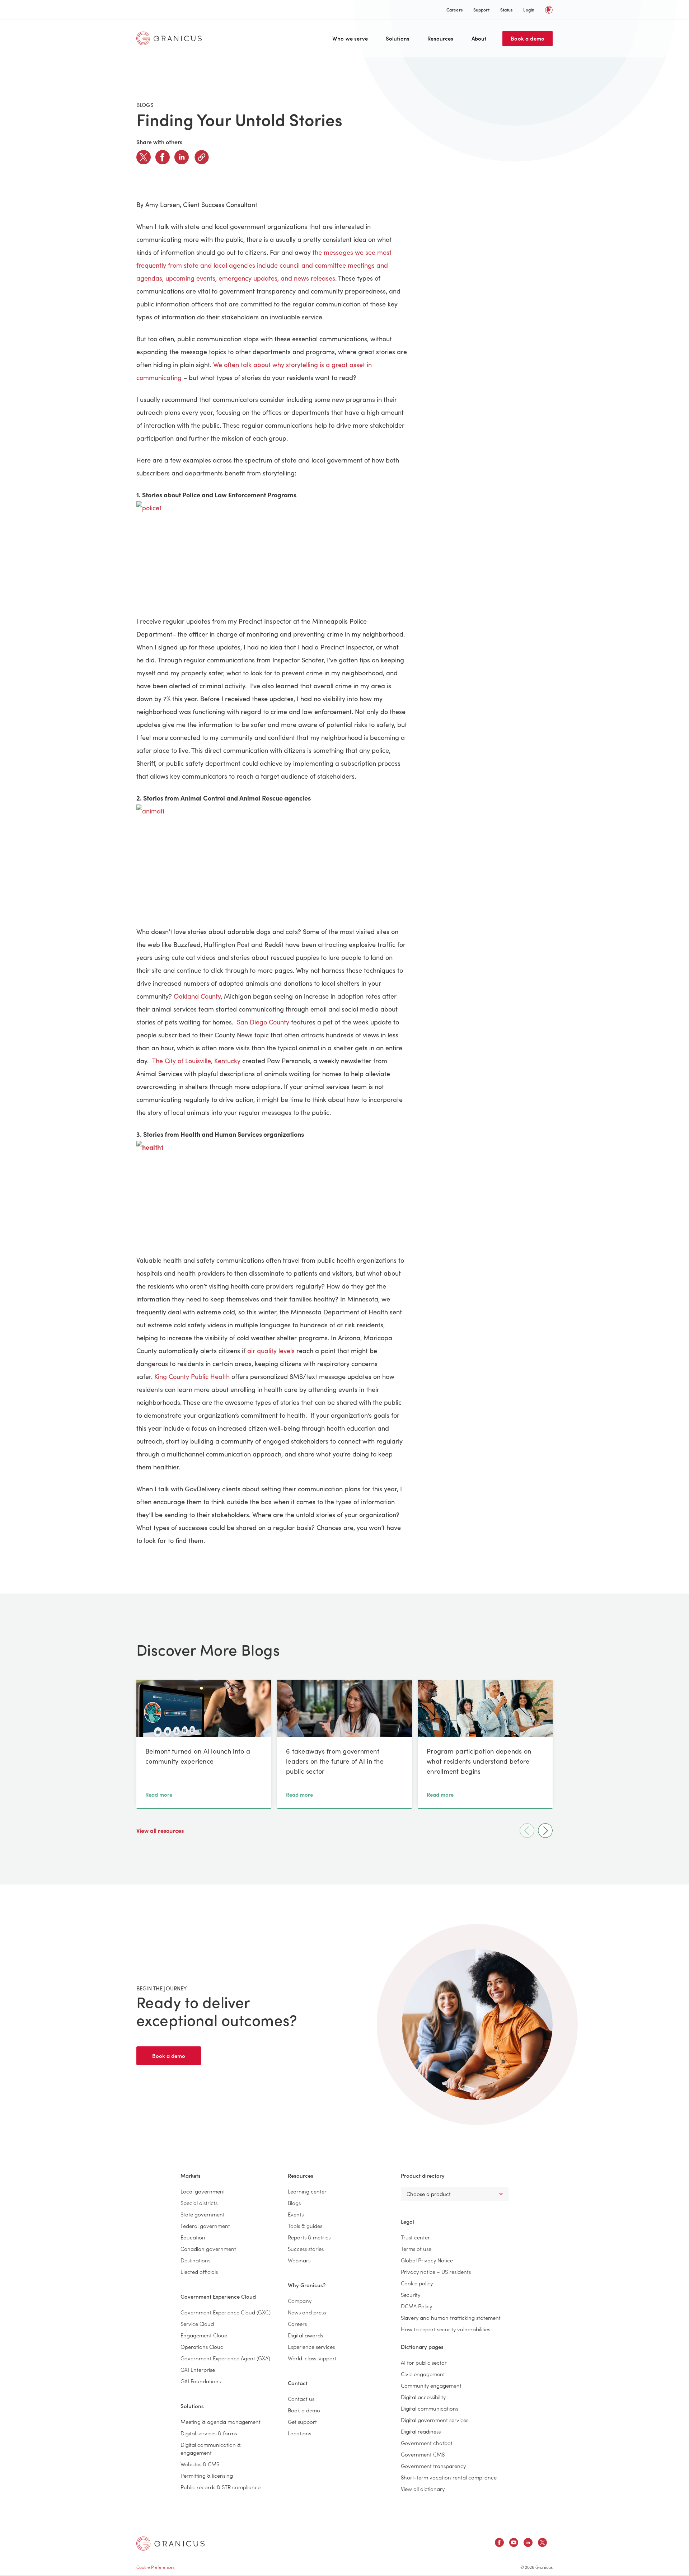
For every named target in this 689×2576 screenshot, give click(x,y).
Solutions (398, 38)
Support (481, 10)
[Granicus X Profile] (542, 2544)
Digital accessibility (423, 2397)
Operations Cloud (202, 2347)
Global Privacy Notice (427, 2260)
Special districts (199, 2203)
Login (529, 10)
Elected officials (199, 2272)
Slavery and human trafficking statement (451, 2317)
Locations (299, 2433)
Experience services (311, 2347)
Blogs (294, 2203)
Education (193, 2237)
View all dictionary (423, 2489)
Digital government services (435, 2420)
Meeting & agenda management (221, 2422)
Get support (302, 2422)
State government (203, 2214)
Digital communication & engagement (211, 2448)
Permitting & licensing (207, 2475)
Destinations (195, 2260)
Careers (454, 10)
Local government (203, 2191)
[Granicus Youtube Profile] (514, 2544)
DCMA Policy (416, 2306)
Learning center (307, 2191)
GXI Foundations (201, 2381)
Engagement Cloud (204, 2335)
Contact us (301, 2399)
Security (411, 2295)
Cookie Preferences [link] (155, 2567)
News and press (307, 2312)
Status (507, 10)
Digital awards (305, 2335)
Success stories (306, 2249)
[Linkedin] (182, 157)
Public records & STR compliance (221, 2487)
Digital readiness (421, 2431)
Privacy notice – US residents (436, 2272)
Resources (440, 38)
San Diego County (263, 1022)
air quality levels (271, 1351)
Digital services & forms (209, 2433)
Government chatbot (427, 2443)
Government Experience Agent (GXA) (225, 2358)
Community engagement (431, 2385)
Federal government (205, 2226)
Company (300, 2301)
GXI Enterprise (198, 2369)
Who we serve (350, 38)
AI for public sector (424, 2362)
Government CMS (423, 2454)
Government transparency (433, 2466)
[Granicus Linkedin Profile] (528, 2544)
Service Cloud (197, 2324)
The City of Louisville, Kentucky (196, 1061)
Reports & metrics (309, 2237)
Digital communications (430, 2408)
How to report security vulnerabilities (446, 2329)
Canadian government (208, 2249)
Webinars (299, 2260)
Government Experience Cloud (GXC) (226, 2312)
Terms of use (416, 2249)
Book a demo (528, 38)
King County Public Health (192, 1376)
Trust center (415, 2237)
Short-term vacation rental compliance (449, 2477)
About (479, 38)
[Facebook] (163, 157)
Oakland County (197, 996)
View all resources (161, 1830)
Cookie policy (417, 2283)
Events (296, 2214)
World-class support (312, 2358)
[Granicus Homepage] (171, 38)
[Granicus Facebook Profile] (499, 2544)
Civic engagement (423, 2374)
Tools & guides (305, 2226)
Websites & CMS (200, 2464)
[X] (144, 157)
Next (545, 1831)
